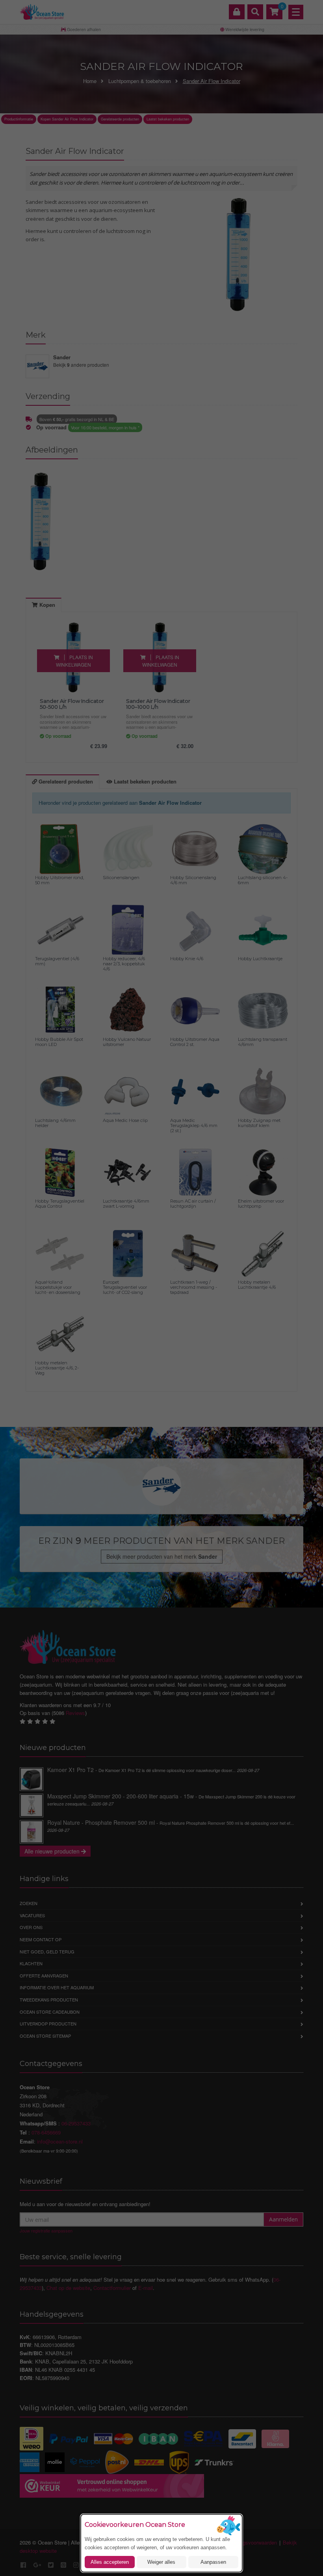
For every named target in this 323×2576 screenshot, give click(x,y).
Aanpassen (213, 2562)
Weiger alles (161, 2562)
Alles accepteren (110, 2562)
